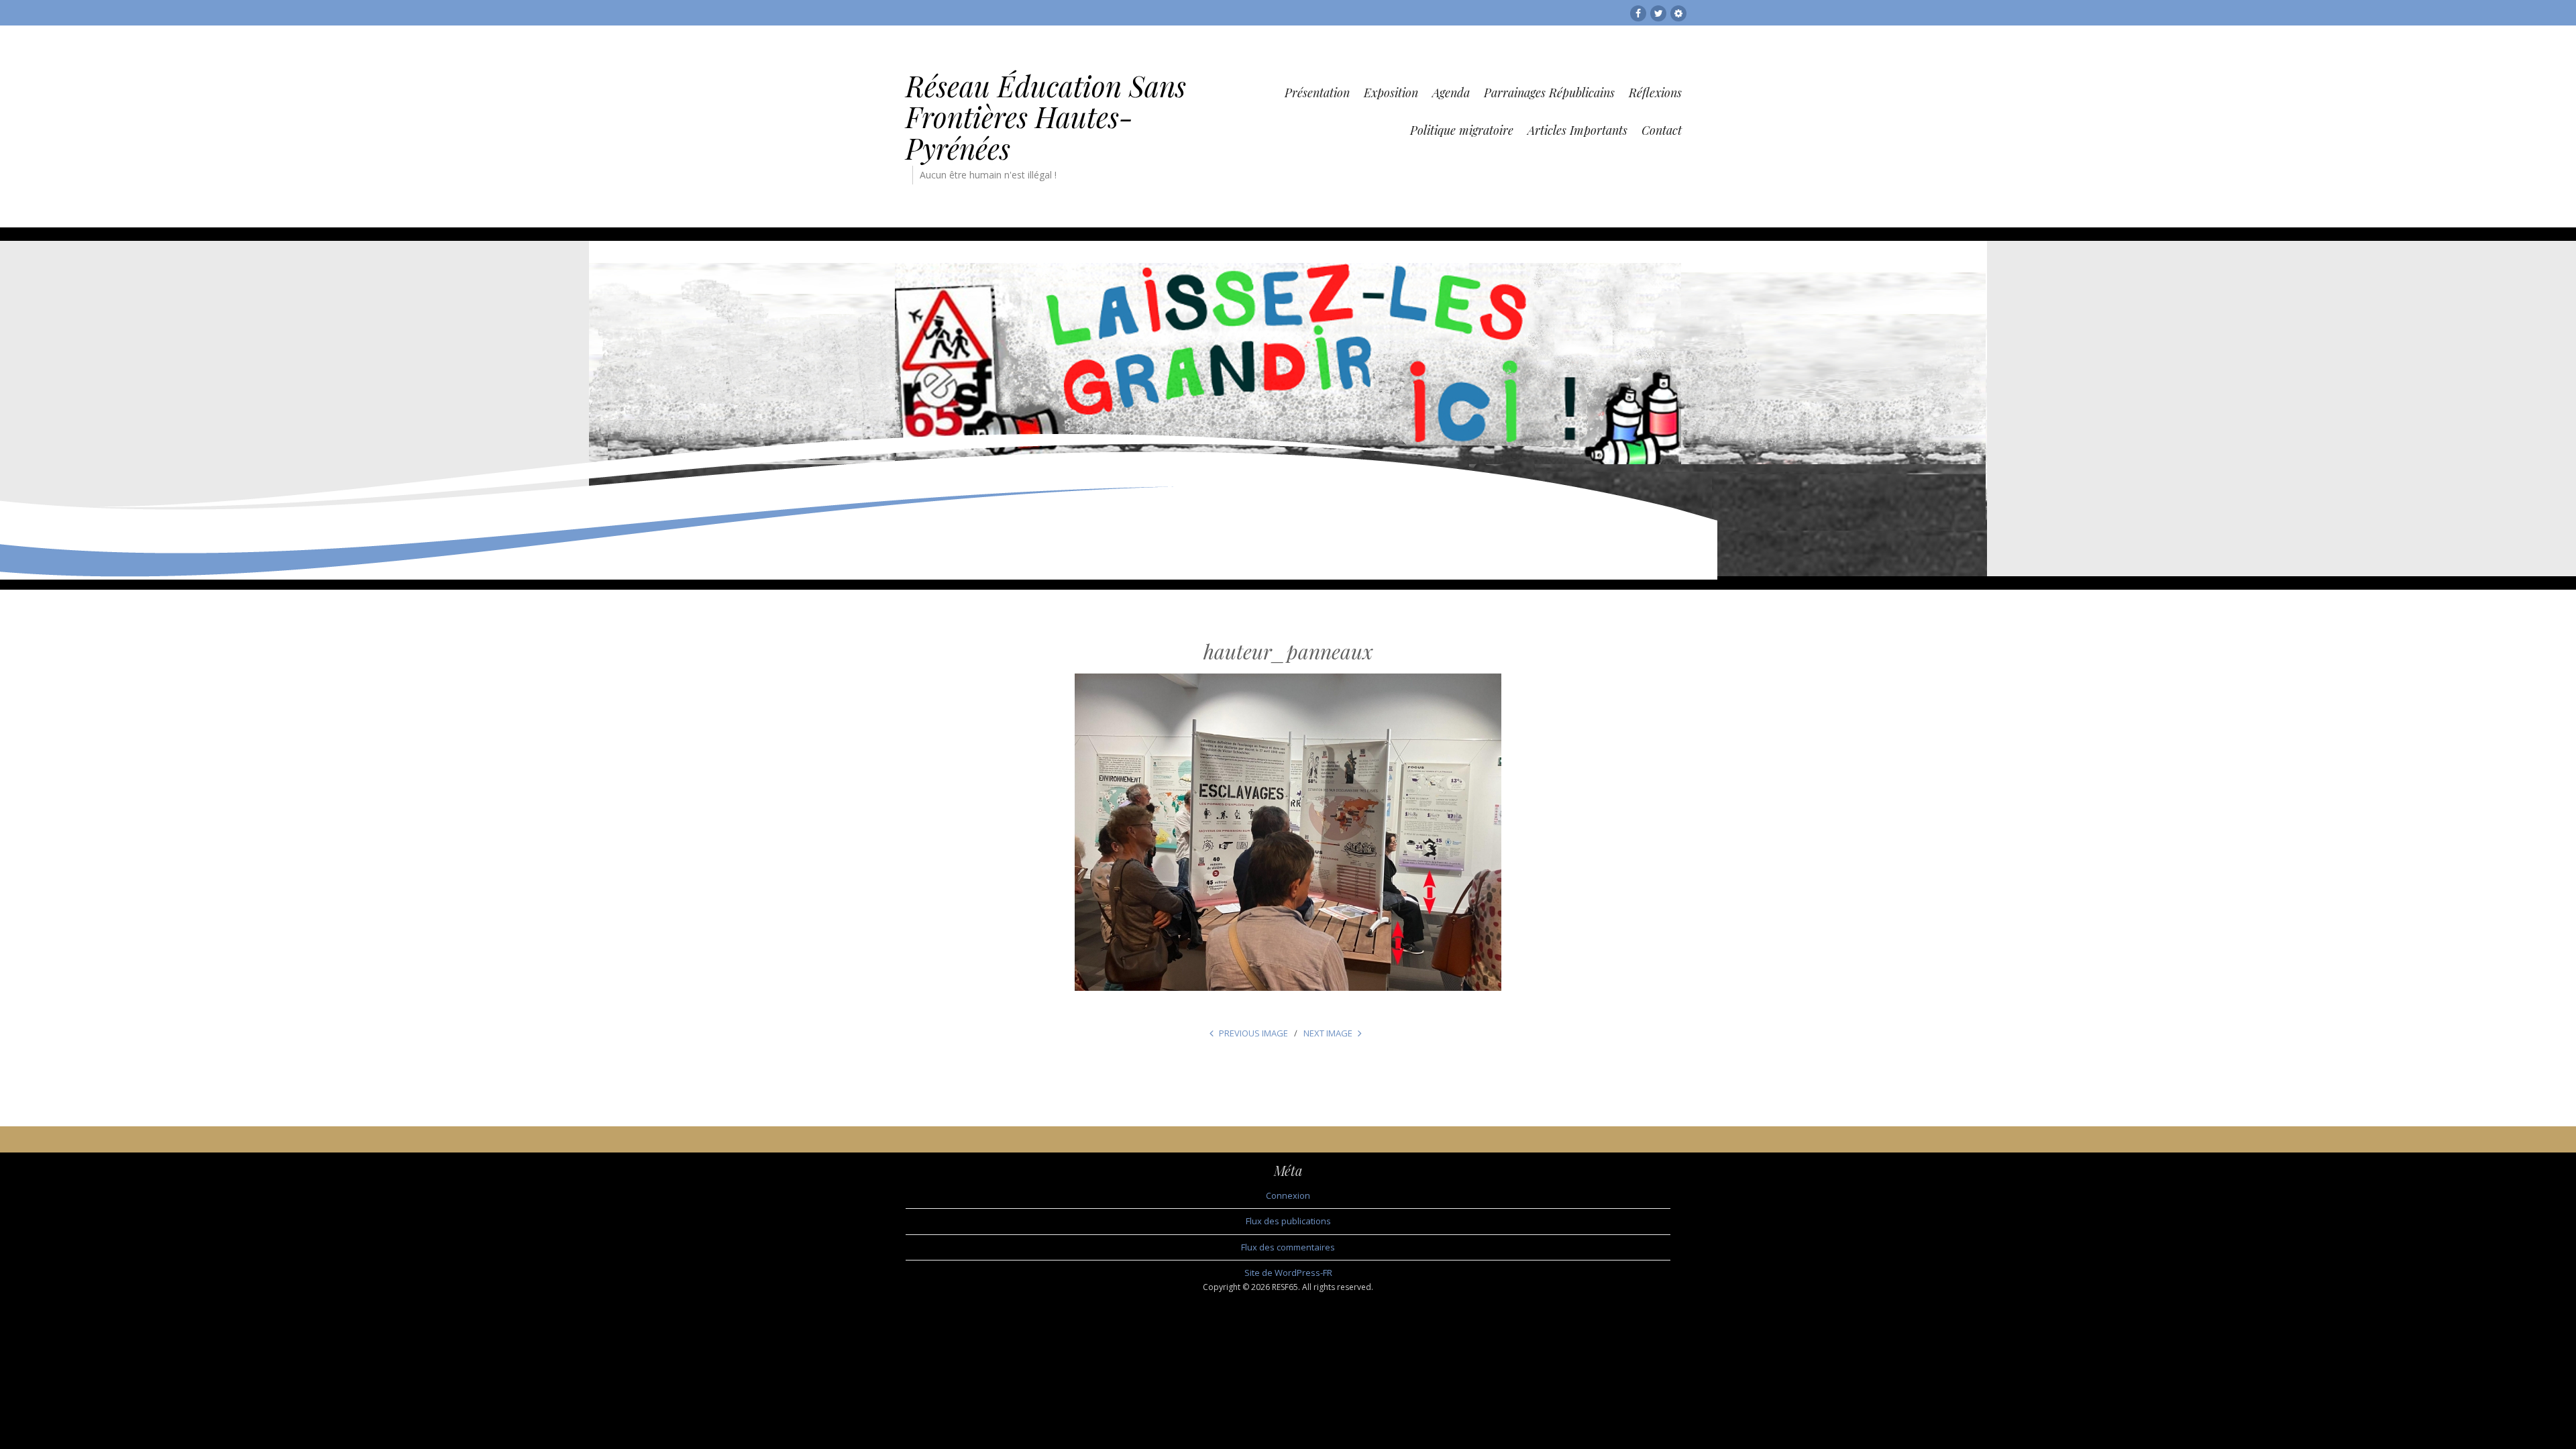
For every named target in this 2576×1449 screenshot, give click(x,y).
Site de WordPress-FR (1288, 1273)
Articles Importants (1577, 130)
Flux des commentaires (1288, 1247)
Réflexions (1655, 93)
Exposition (1391, 93)
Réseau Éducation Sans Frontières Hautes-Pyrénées (1046, 117)
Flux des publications (1288, 1221)
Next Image (1328, 1033)
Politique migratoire (1462, 130)
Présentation (1317, 93)
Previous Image (1253, 1033)
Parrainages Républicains (1549, 93)
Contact (1662, 130)
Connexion (1288, 1195)
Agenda (1451, 93)
